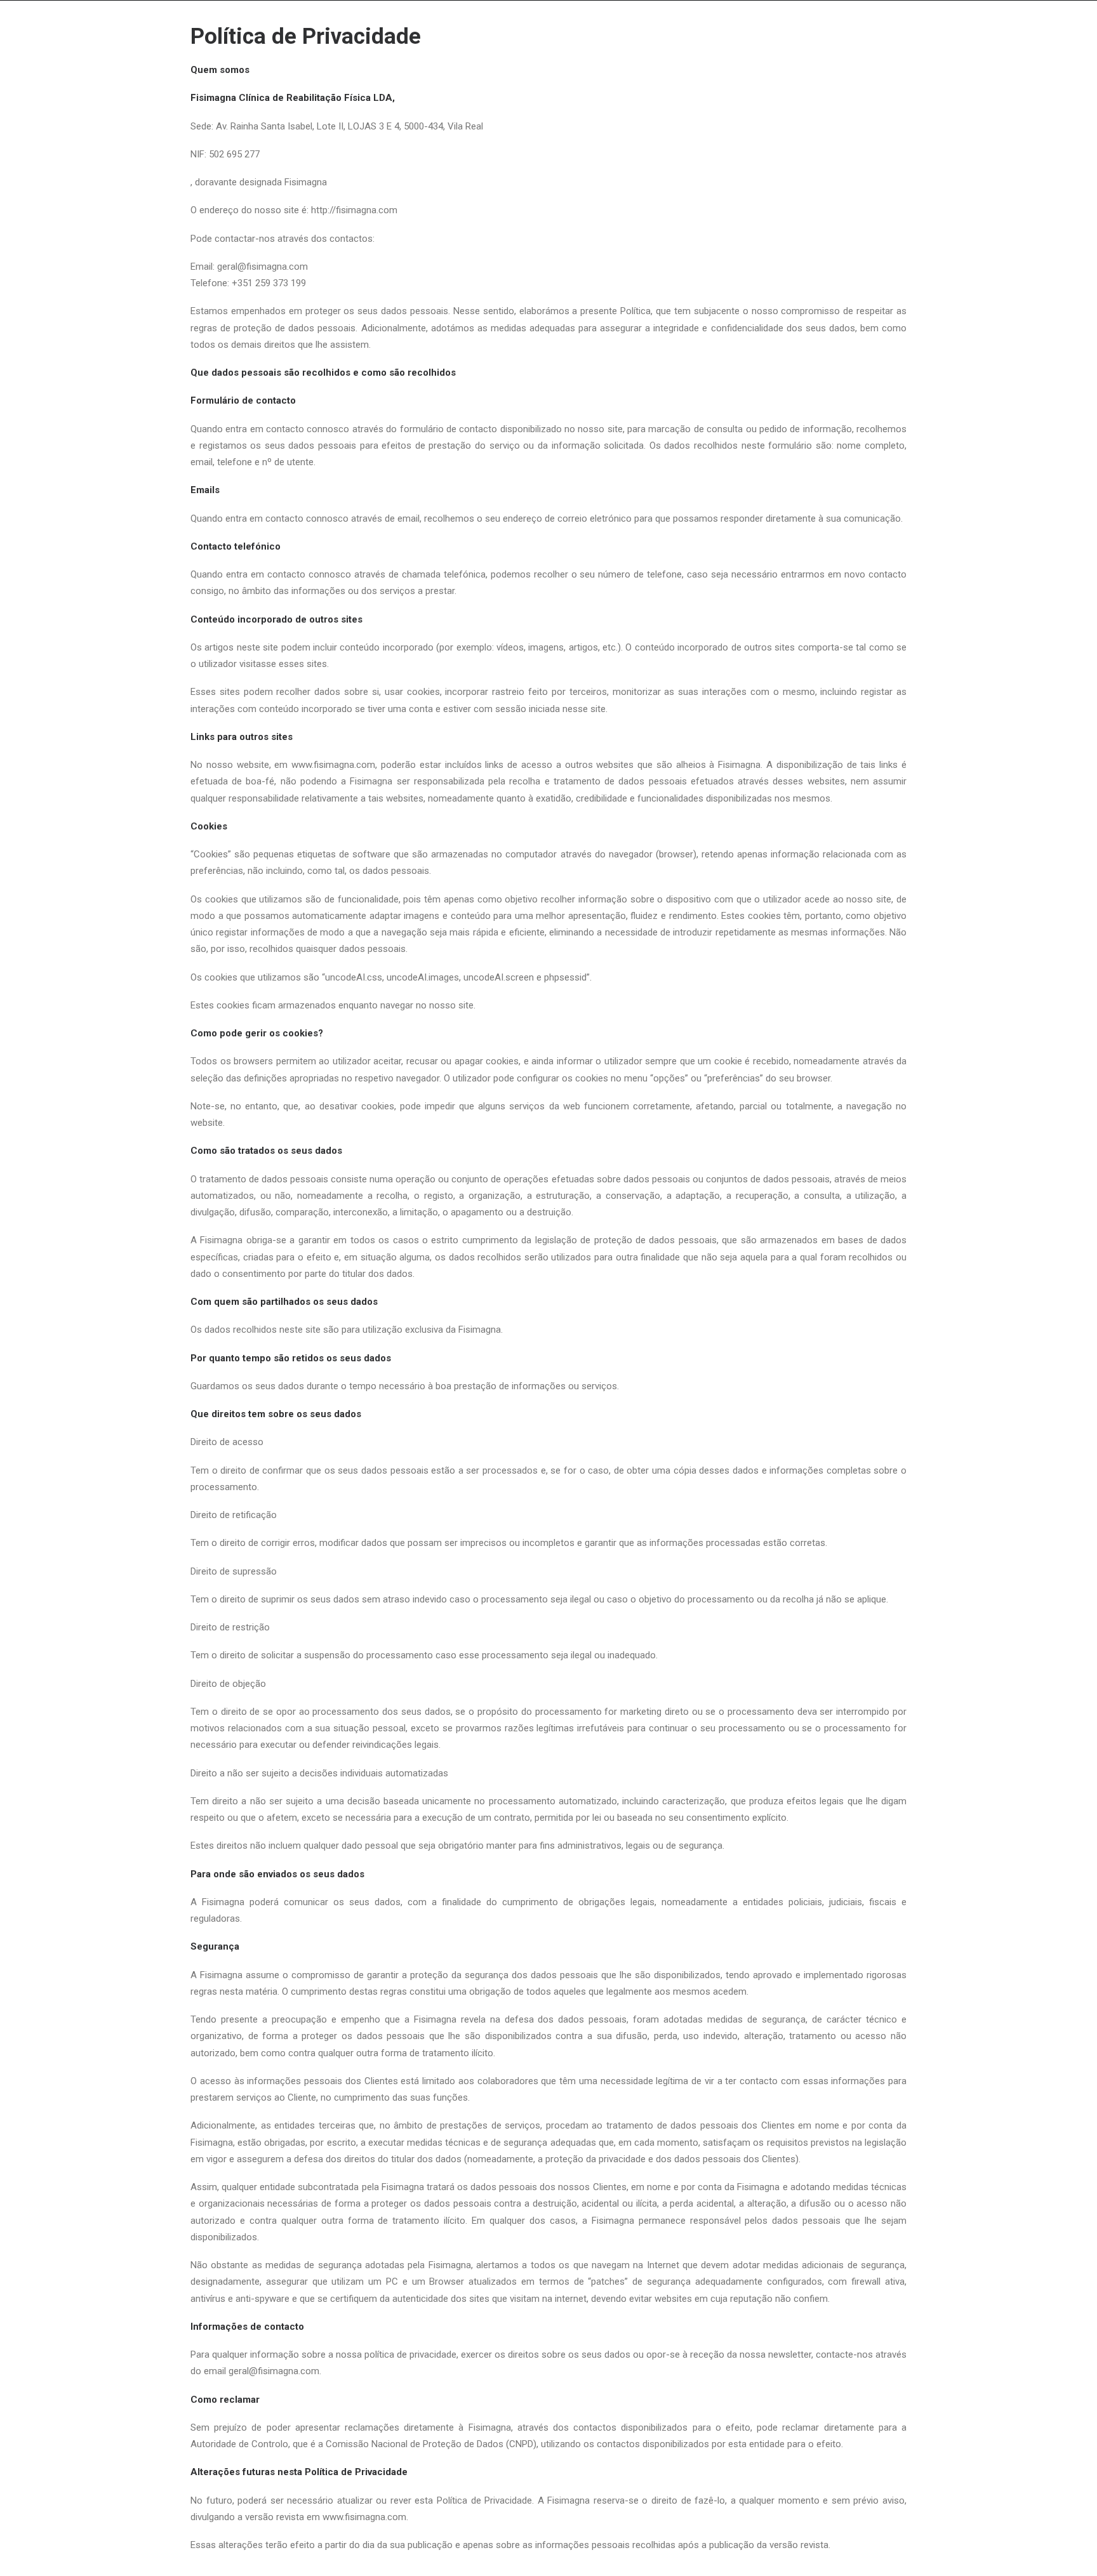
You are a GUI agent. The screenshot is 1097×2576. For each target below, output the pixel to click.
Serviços (570, 50)
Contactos (852, 50)
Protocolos (641, 50)
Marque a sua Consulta (748, 50)
